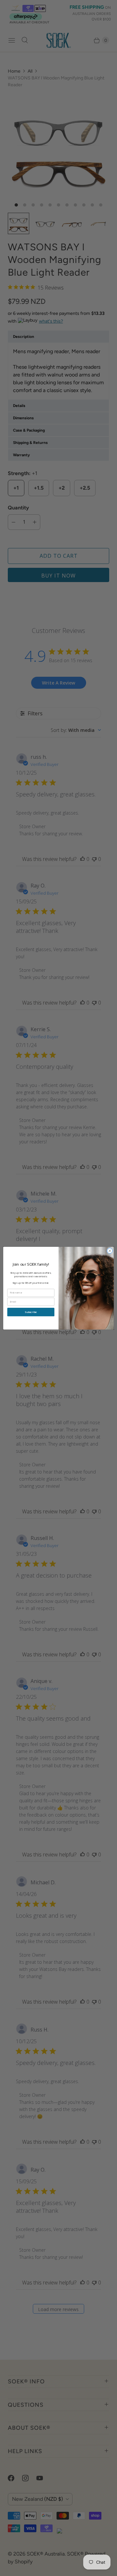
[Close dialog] (110, 1251)
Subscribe (31, 1312)
